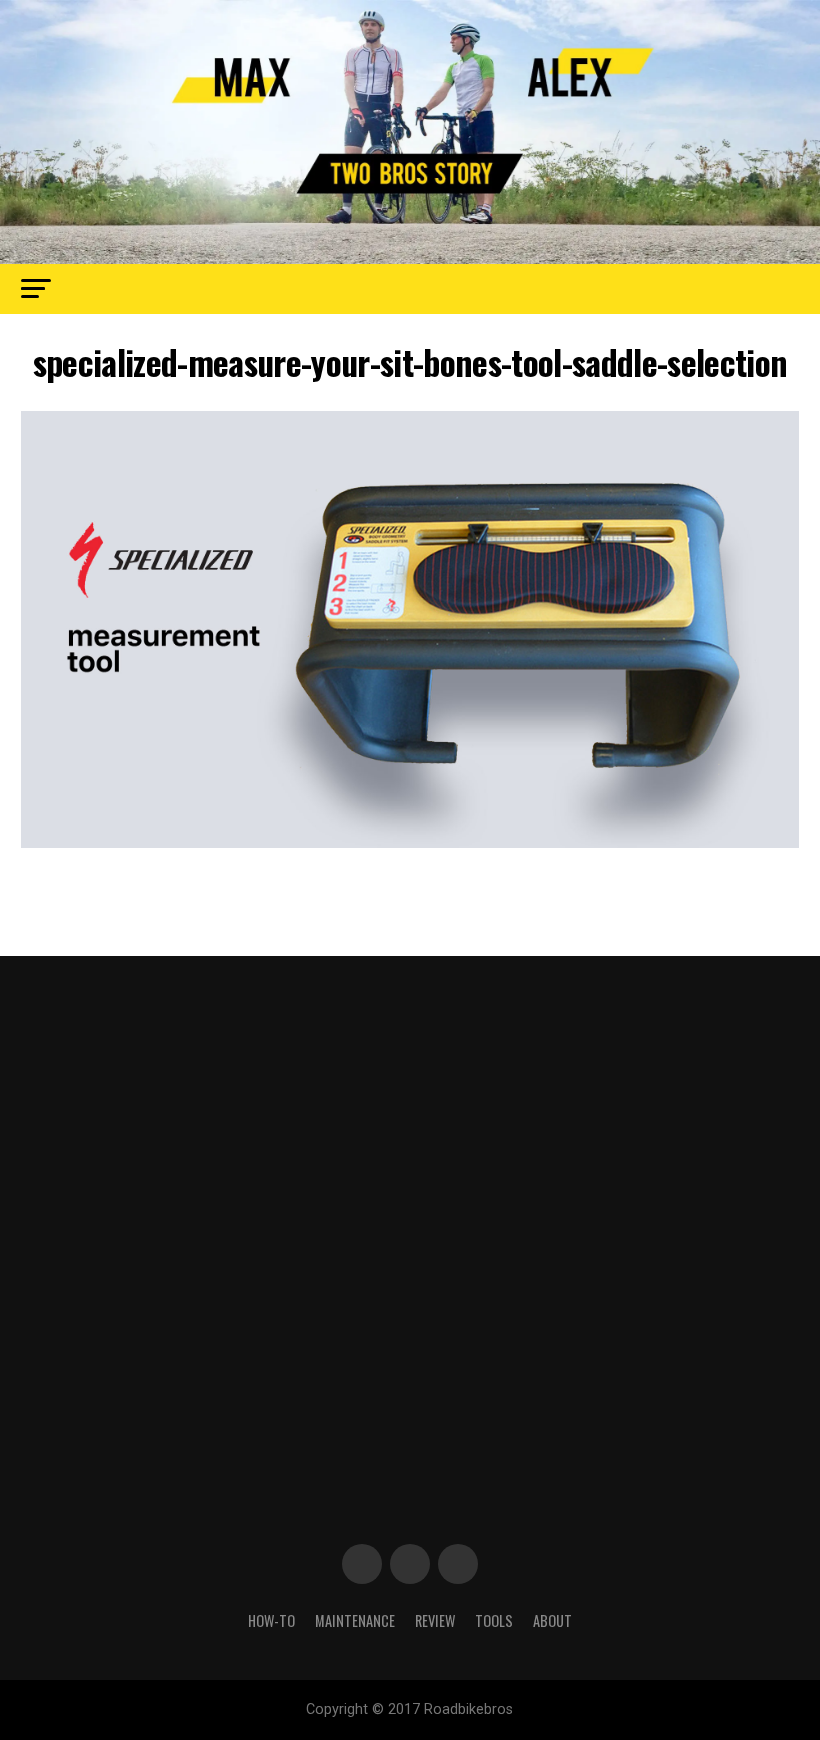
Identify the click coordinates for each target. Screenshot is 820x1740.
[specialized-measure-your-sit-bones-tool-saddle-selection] (409, 842)
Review (435, 1620)
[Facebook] (362, 1564)
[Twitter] (410, 1564)
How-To (271, 1620)
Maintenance (355, 1620)
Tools (494, 1620)
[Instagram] (458, 1564)
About (552, 1620)
